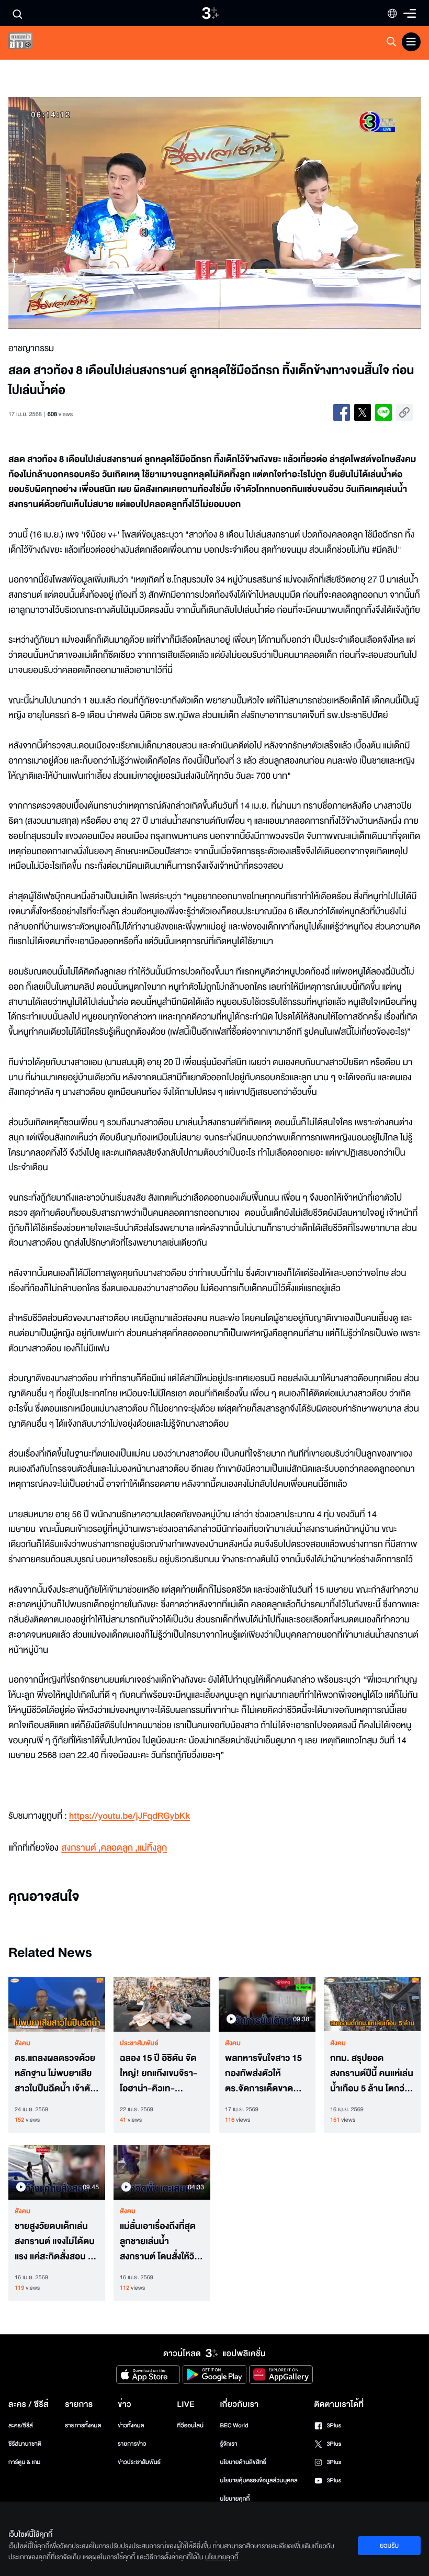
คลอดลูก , (119, 1848)
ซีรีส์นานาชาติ (25, 2444)
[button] (91, 213)
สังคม (22, 2043)
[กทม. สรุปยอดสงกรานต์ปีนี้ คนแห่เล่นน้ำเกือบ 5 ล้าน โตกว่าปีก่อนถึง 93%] (372, 2004)
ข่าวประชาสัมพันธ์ (139, 2462)
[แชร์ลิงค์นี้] (404, 412)
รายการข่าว (132, 2444)
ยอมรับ (389, 2546)
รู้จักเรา (228, 2444)
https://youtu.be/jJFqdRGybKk (129, 1816)
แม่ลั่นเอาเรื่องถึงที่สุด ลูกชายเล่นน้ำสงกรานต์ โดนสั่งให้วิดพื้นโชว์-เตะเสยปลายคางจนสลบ (160, 2242)
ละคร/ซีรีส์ (21, 2426)
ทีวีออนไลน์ (190, 2426)
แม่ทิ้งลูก (152, 1848)
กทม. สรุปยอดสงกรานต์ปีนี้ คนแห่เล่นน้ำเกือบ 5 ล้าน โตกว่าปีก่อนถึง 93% (372, 2074)
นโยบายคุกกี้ (235, 2499)
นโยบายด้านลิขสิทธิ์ (243, 2462)
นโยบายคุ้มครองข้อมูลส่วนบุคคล (259, 2480)
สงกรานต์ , (81, 1848)
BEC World (234, 2426)
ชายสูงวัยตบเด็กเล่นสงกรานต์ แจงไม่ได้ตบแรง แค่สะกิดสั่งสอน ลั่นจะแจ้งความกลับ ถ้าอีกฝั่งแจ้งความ (57, 2242)
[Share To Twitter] (363, 412)
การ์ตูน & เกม (25, 2462)
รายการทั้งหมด (83, 2426)
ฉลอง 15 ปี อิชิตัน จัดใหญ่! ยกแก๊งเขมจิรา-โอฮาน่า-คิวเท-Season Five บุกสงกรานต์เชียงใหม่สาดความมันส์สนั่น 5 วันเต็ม (161, 2074)
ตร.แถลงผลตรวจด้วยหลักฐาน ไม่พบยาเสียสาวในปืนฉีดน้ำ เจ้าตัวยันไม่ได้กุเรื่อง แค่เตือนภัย (55, 2074)
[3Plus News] (29, 43)
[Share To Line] (383, 412)
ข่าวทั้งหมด (131, 2426)
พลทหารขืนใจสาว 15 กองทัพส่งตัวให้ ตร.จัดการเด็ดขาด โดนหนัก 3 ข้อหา (263, 2074)
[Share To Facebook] (342, 412)
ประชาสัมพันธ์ (139, 2043)
